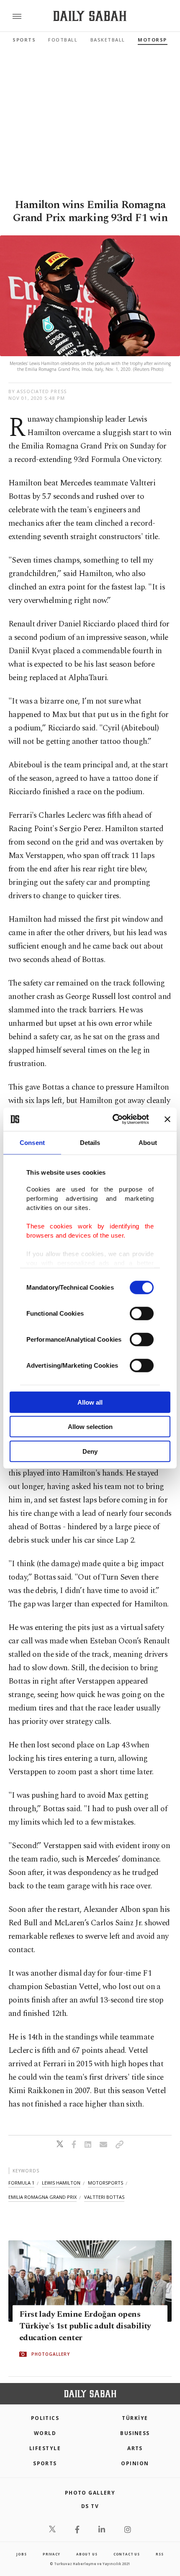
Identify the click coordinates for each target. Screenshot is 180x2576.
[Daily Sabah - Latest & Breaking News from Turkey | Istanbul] (90, 16)
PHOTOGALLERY (51, 2354)
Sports (24, 40)
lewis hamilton (61, 2183)
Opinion (135, 2463)
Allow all (90, 1402)
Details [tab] (90, 1142)
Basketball (108, 40)
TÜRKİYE (135, 2418)
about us (87, 2554)
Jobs (21, 2554)
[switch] (142, 1313)
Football (63, 40)
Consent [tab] (32, 1142)
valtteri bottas (104, 2197)
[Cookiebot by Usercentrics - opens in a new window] (113, 1119)
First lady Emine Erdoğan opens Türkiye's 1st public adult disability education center (85, 2326)
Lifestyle (45, 2448)
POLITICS (45, 2418)
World (45, 2433)
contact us (127, 2554)
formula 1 (21, 2183)
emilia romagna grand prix (42, 2197)
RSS (159, 2554)
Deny (90, 1451)
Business (135, 2433)
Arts (135, 2448)
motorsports (105, 2183)
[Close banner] (167, 1119)
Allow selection (90, 1427)
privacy (51, 2554)
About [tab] (148, 1142)
